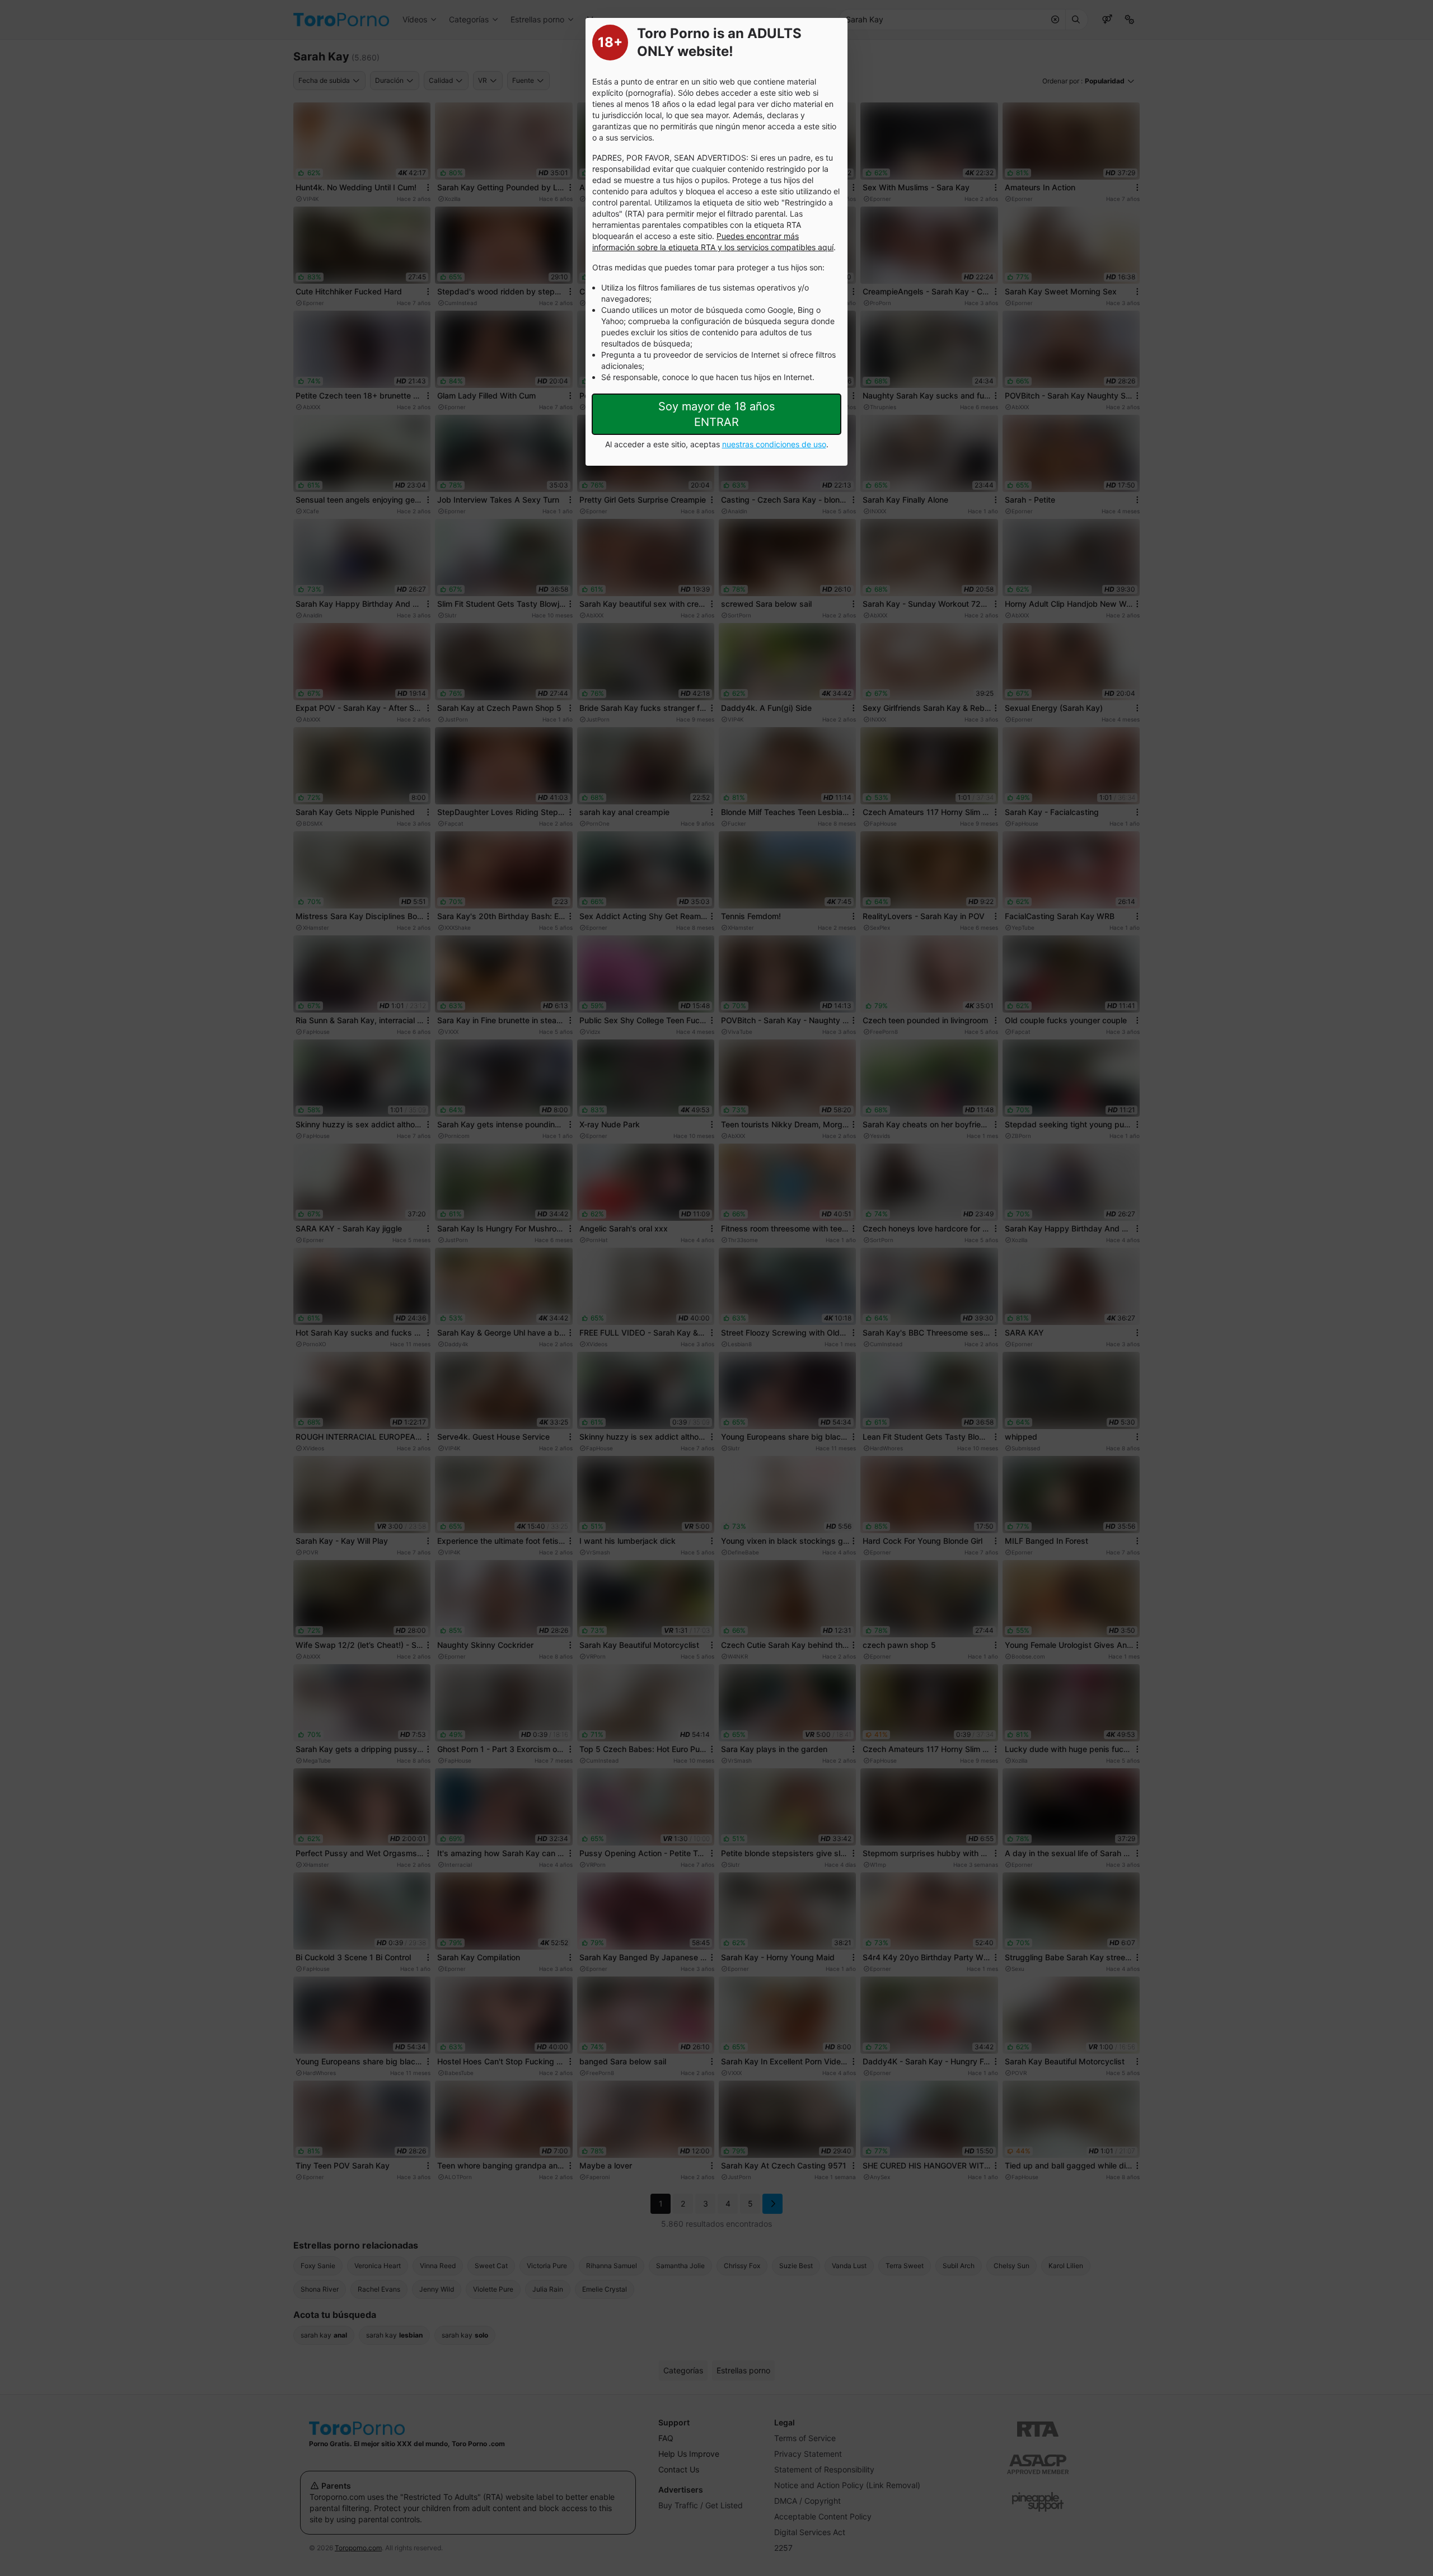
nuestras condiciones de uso (774, 444)
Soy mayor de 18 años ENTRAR (716, 414)
